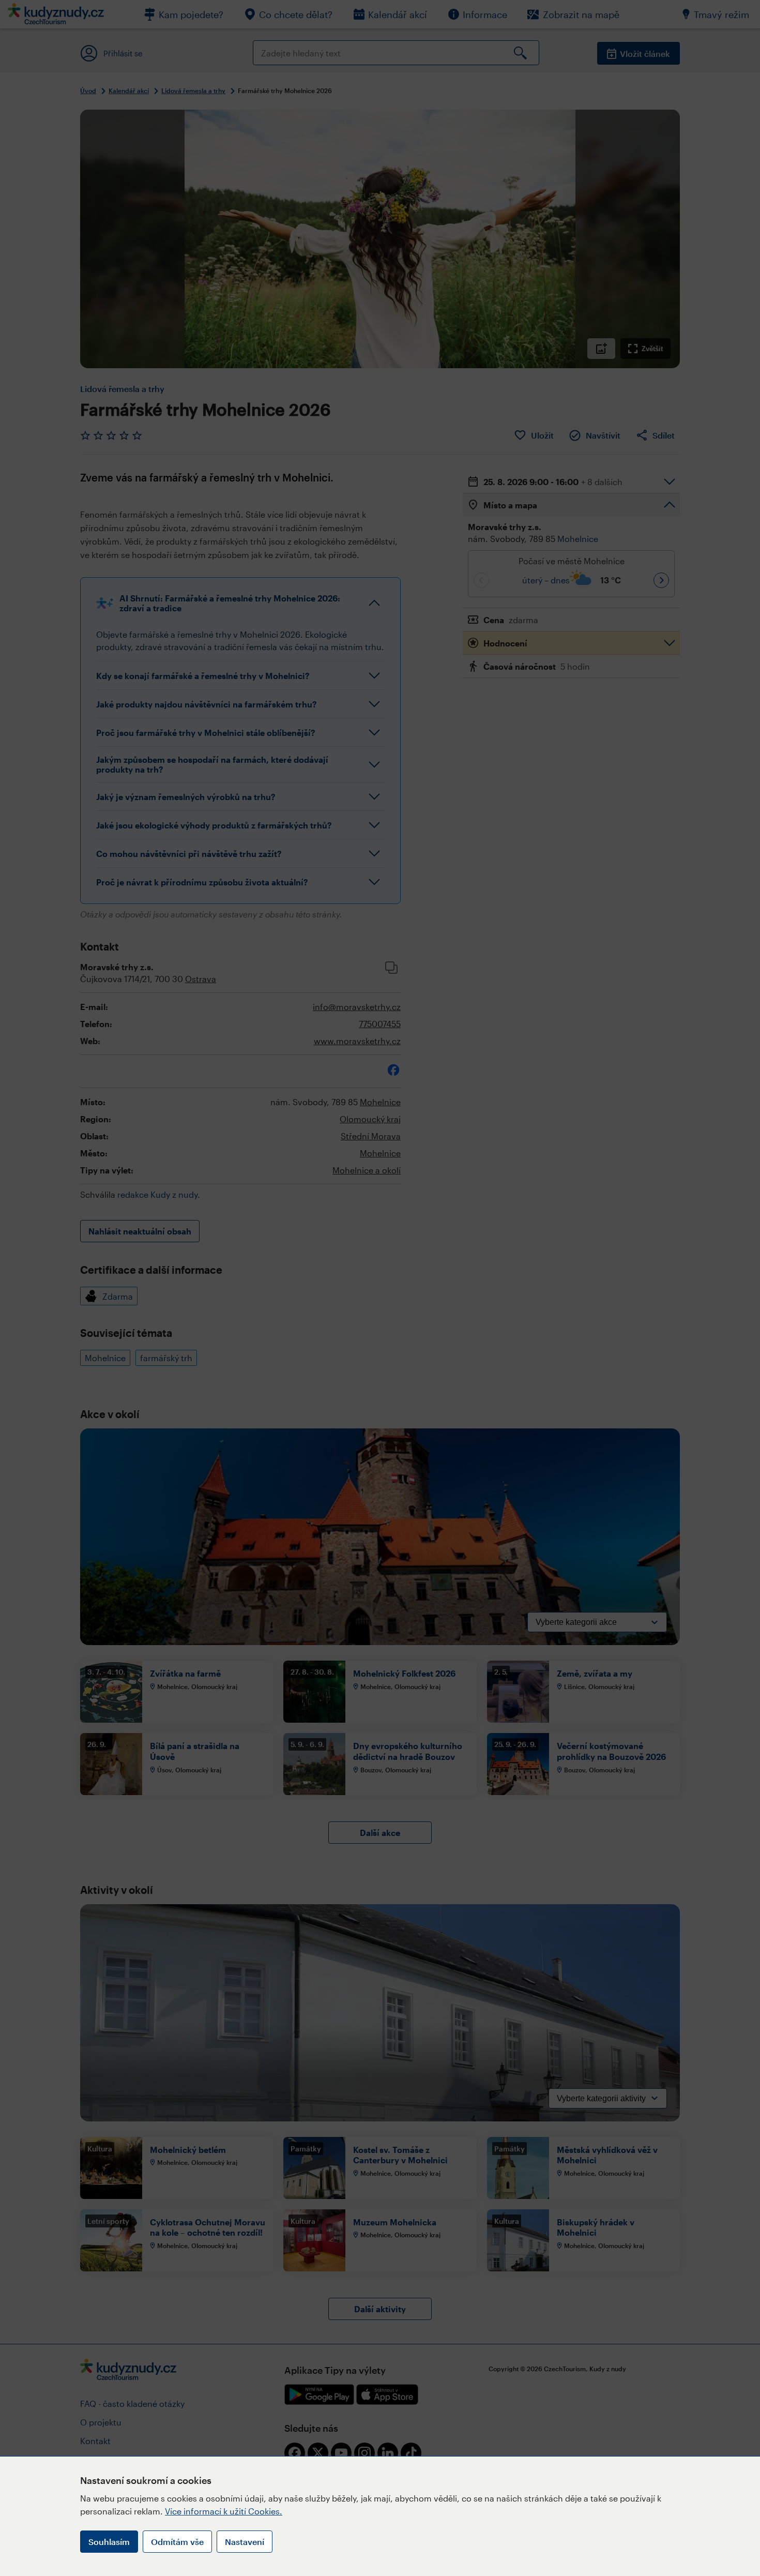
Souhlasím (109, 2542)
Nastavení (245, 2542)
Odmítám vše (177, 2542)
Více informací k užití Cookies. (224, 2511)
